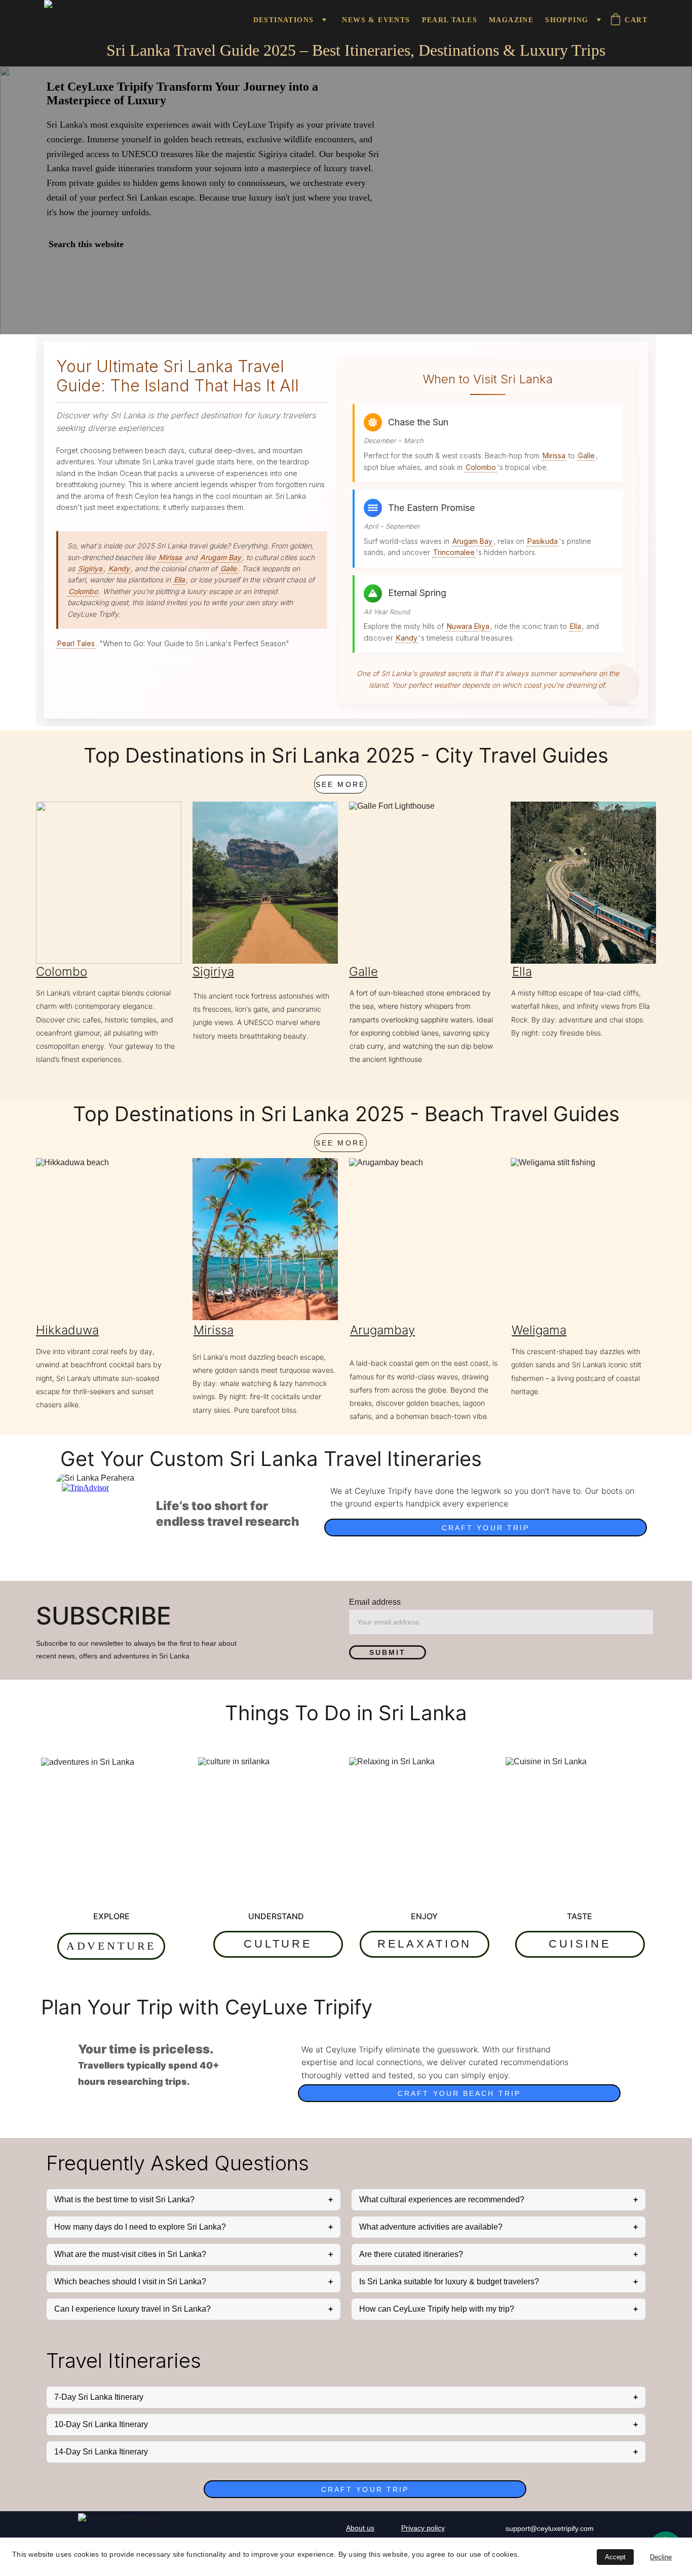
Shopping (567, 20)
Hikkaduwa (67, 1330)
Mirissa (214, 1330)
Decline (661, 2557)
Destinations (284, 20)
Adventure (111, 1946)
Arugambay (382, 1330)
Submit (388, 1652)
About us (360, 2528)
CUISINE (580, 1944)
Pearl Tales (450, 20)
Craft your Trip (486, 1528)
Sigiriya (213, 972)
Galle (363, 972)
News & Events (376, 20)
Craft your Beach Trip (459, 2093)
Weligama (539, 1330)
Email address (375, 1602)
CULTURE (278, 1944)
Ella (522, 972)
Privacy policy (423, 2528)
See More (340, 784)
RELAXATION (425, 1944)
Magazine (511, 20)
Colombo (62, 972)
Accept (615, 2557)
